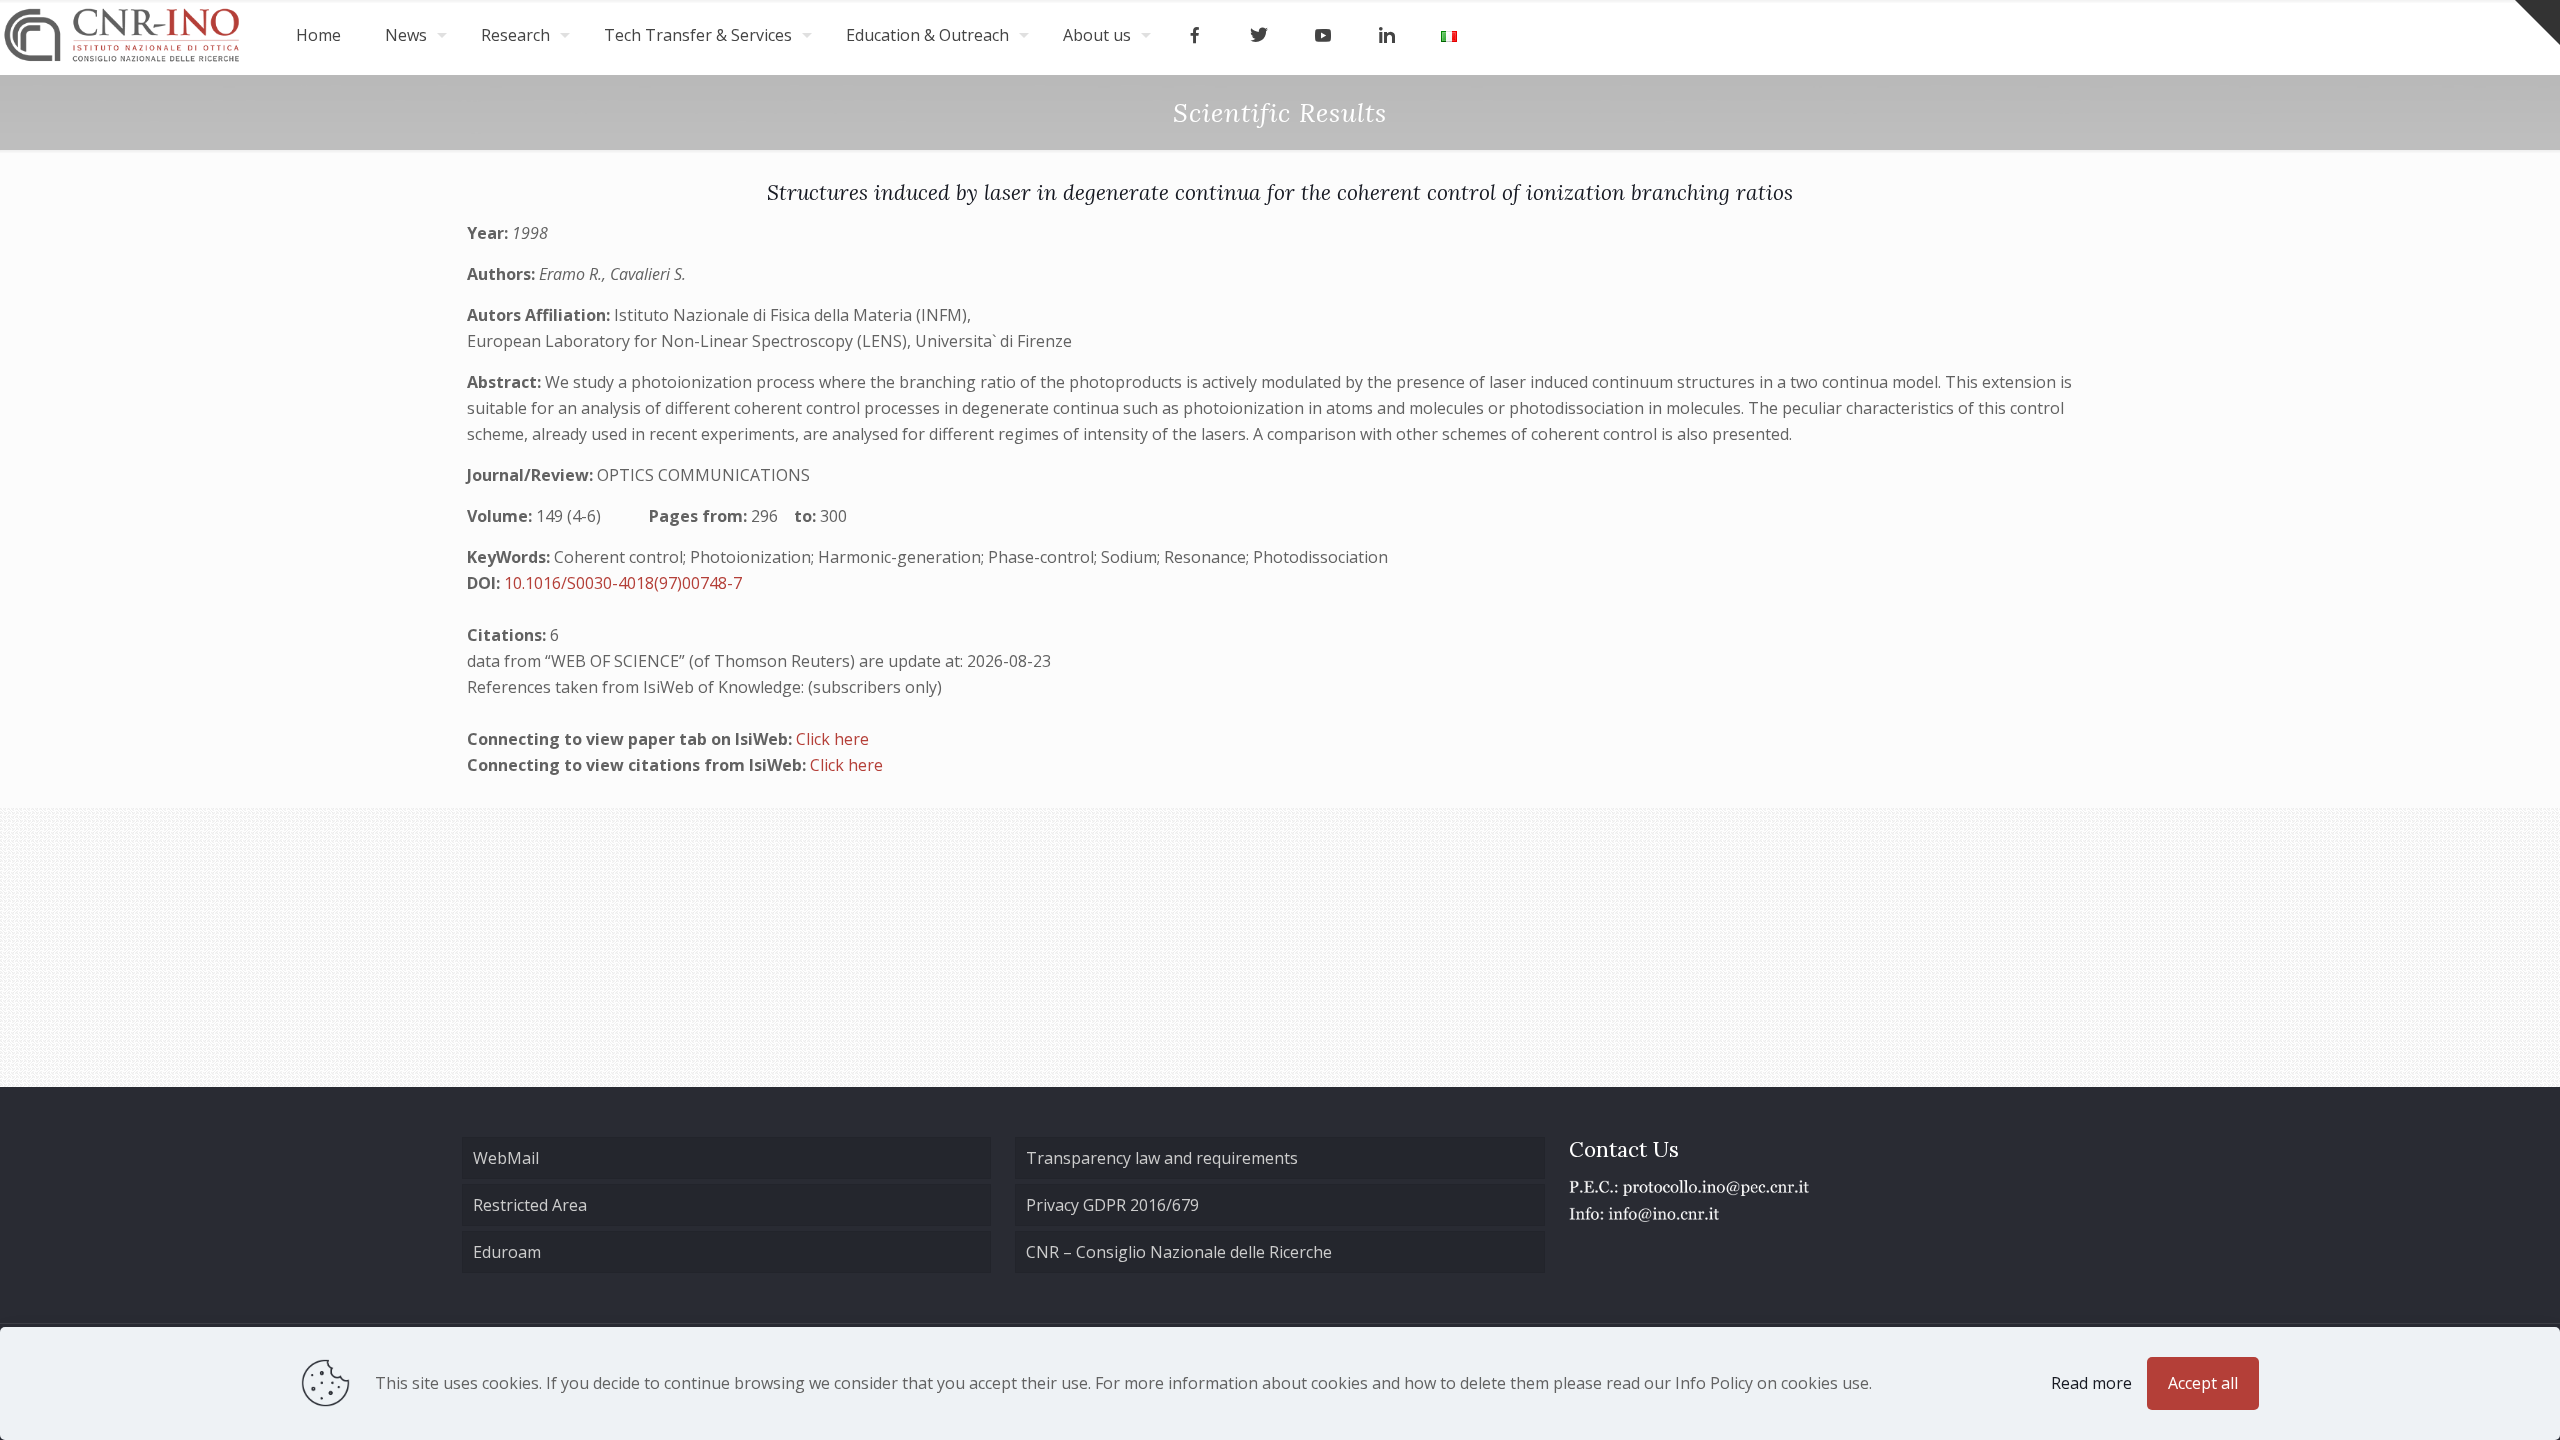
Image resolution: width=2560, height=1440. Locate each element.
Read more (2091, 1383)
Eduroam (507, 1252)
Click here (832, 739)
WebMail (506, 1158)
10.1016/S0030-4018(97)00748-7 (623, 583)
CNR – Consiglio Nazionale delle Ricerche (1179, 1252)
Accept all (2203, 1383)
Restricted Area (530, 1205)
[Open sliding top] (2537, 22)
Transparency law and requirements (1162, 1158)
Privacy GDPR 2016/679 (1112, 1205)
